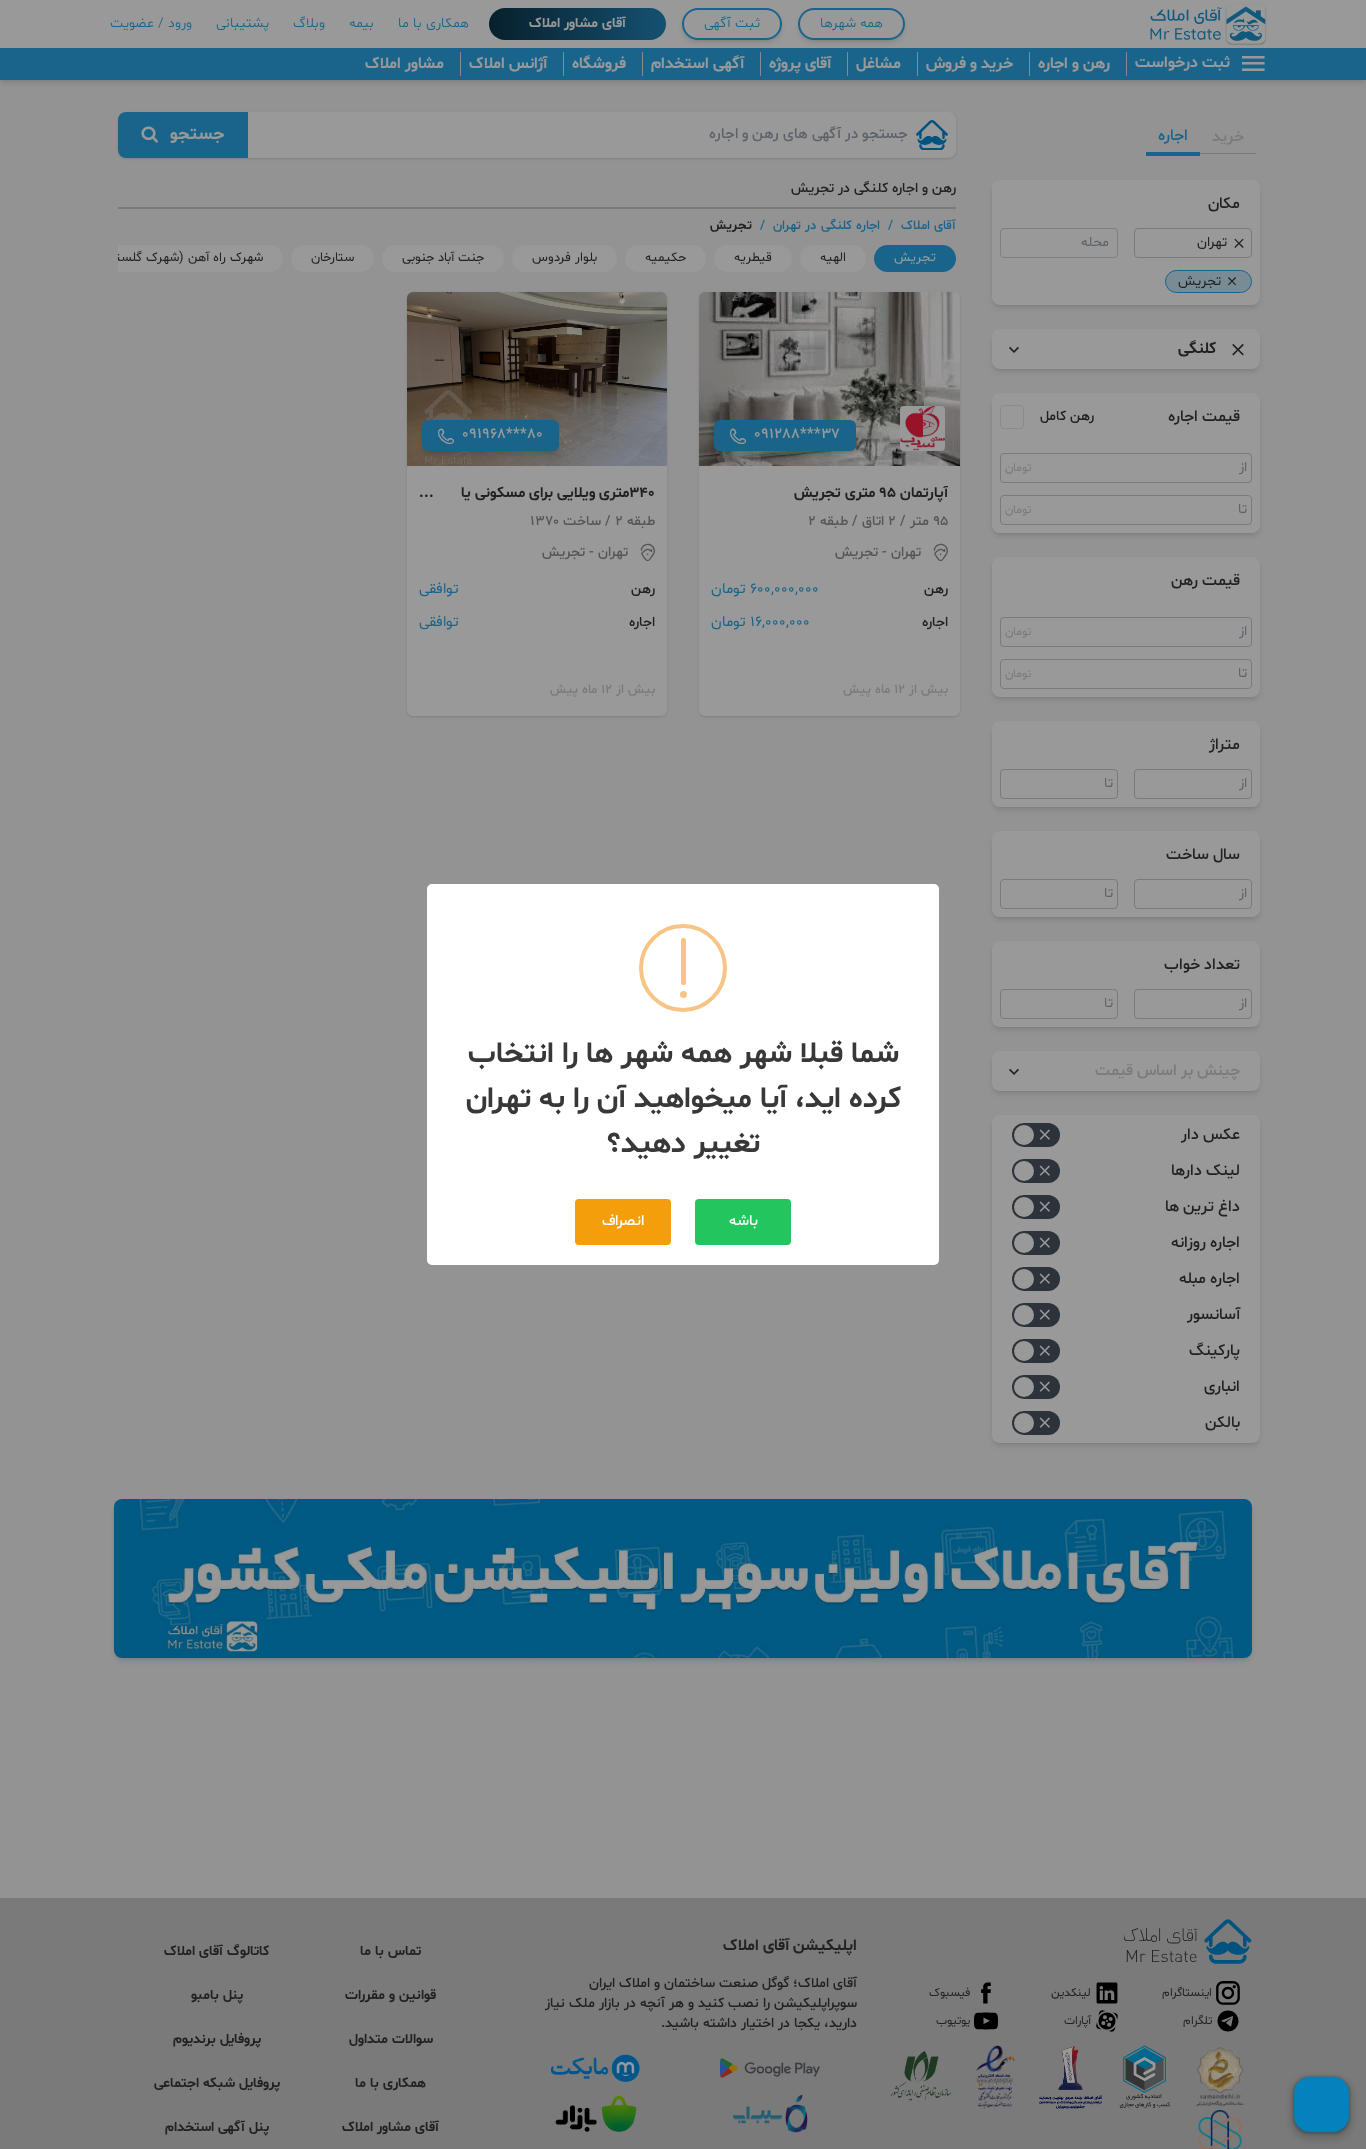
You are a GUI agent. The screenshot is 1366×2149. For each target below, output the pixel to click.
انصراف (623, 1221)
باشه (743, 1221)
